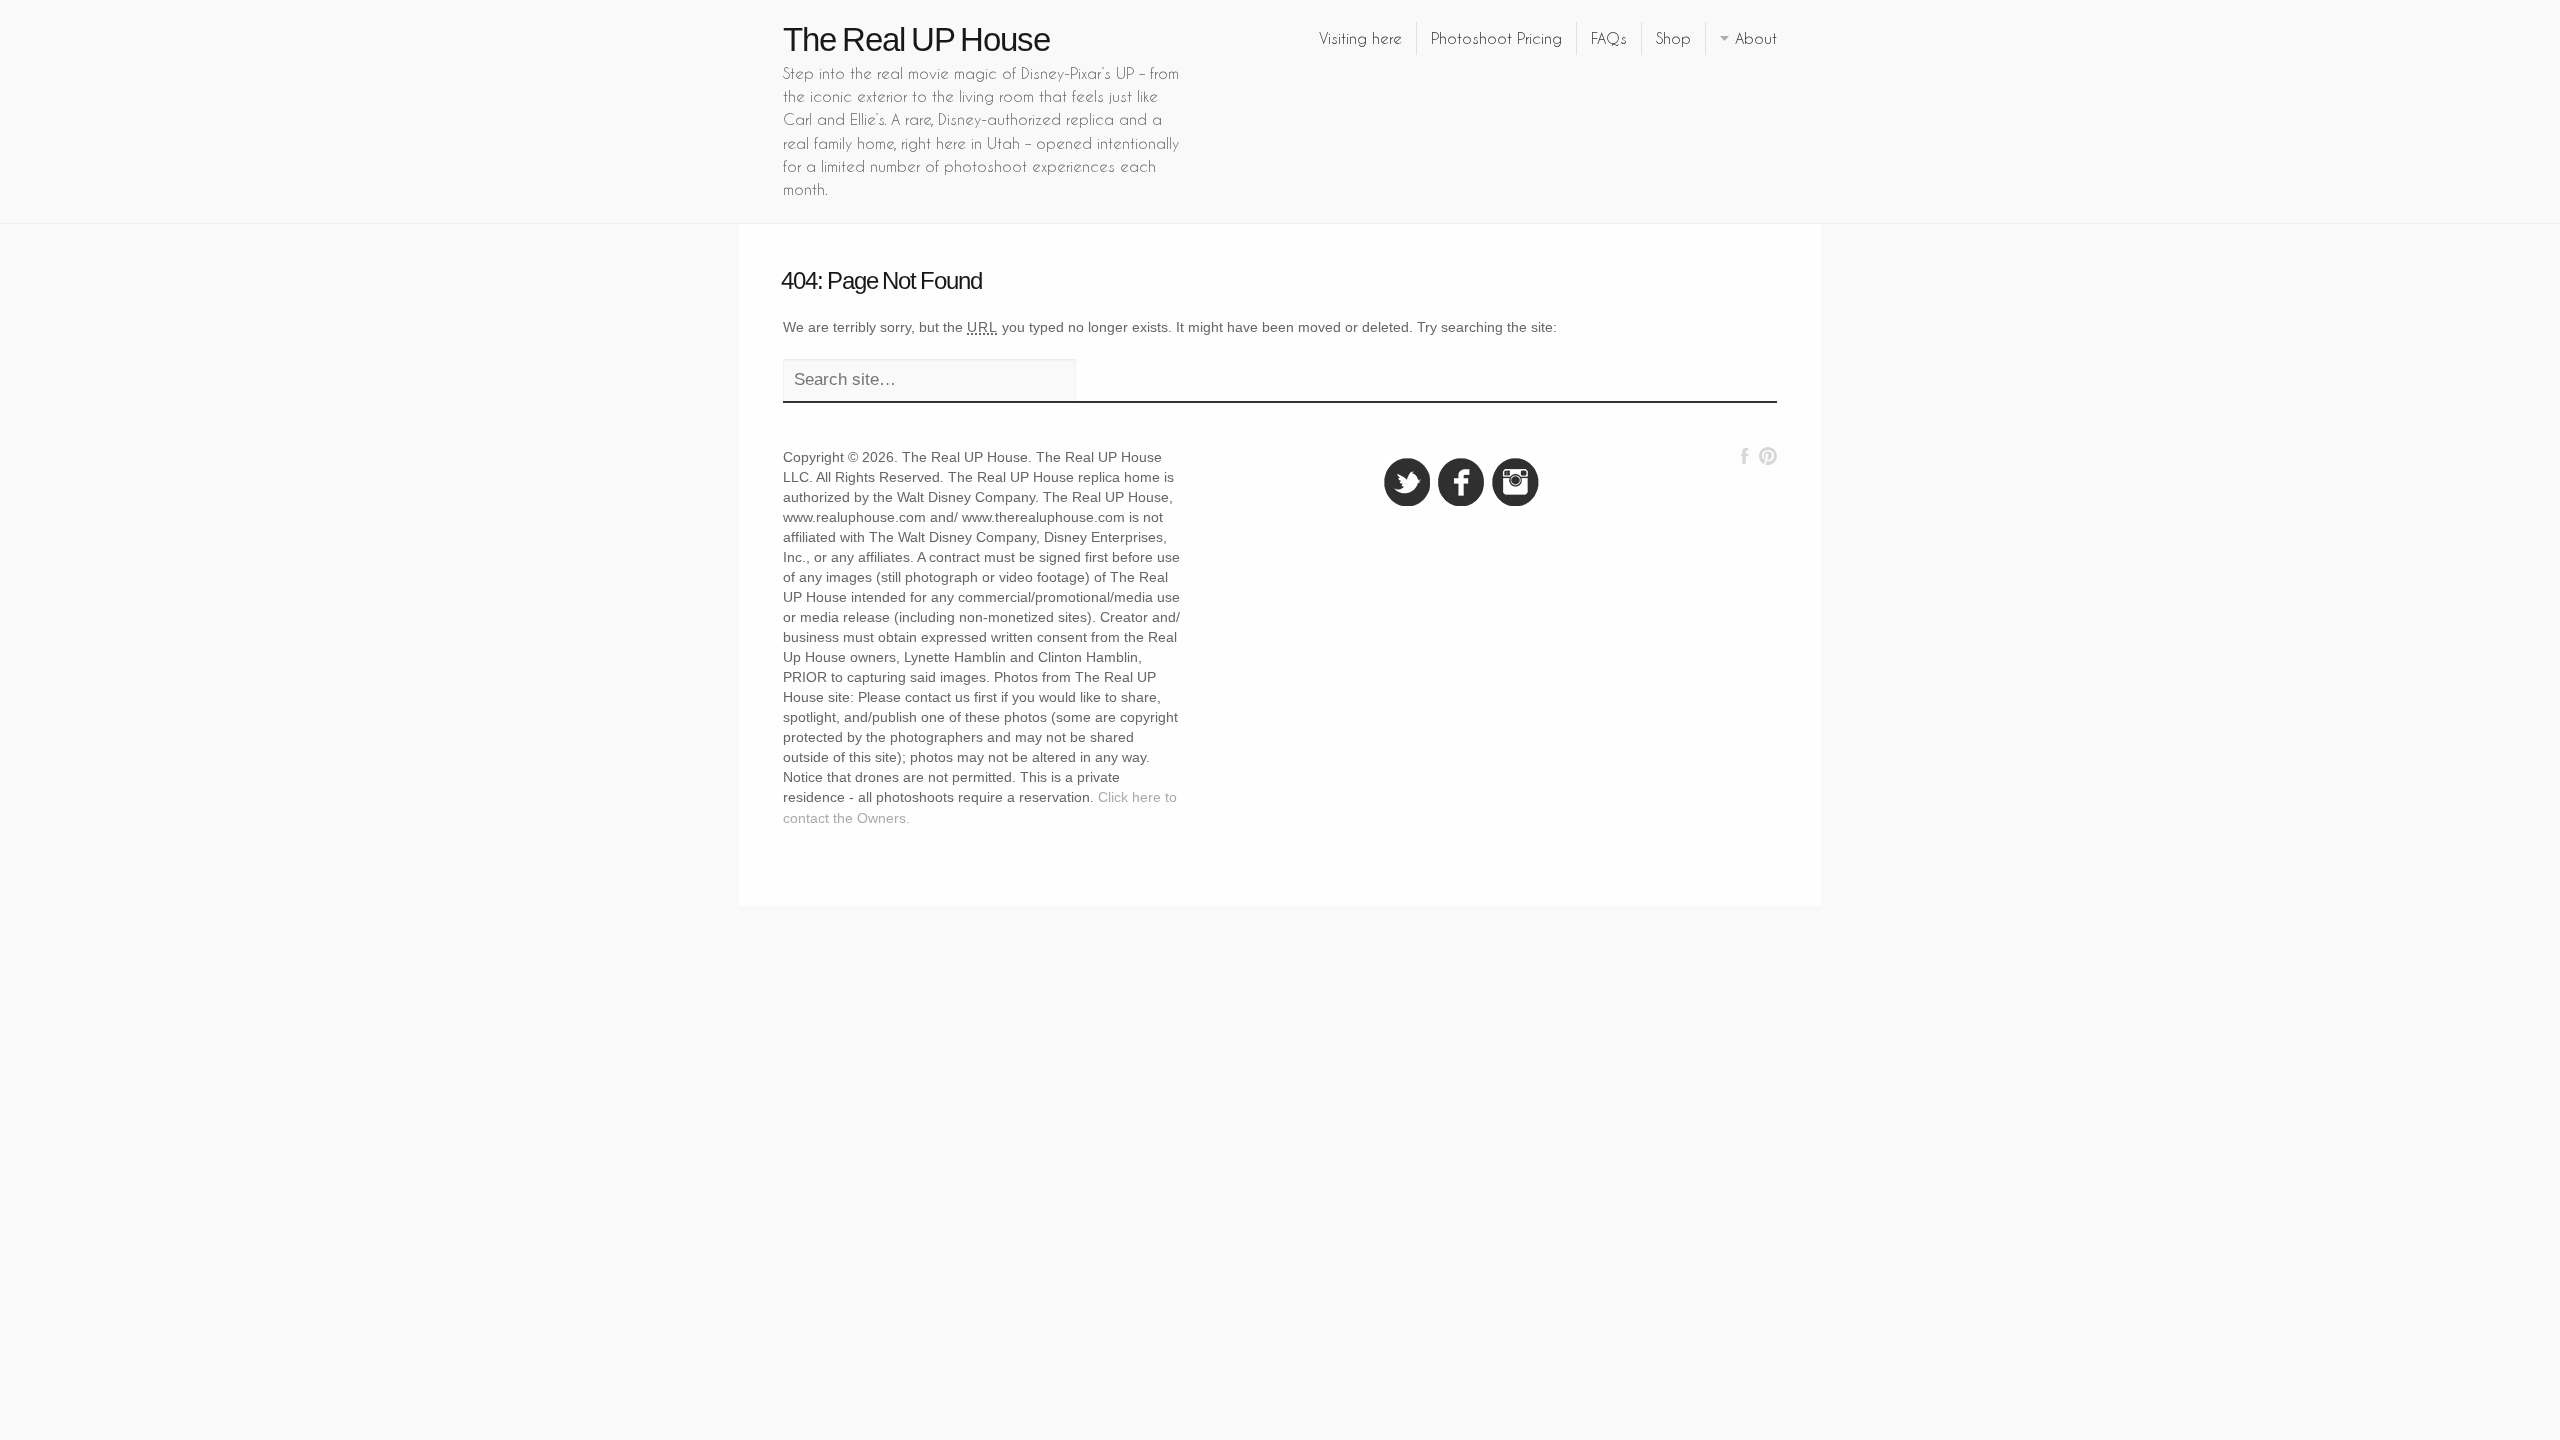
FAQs (1609, 38)
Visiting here (1360, 38)
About (1756, 38)
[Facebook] (1745, 456)
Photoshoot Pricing (1496, 38)
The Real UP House (916, 39)
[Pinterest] (1767, 456)
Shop (1673, 38)
